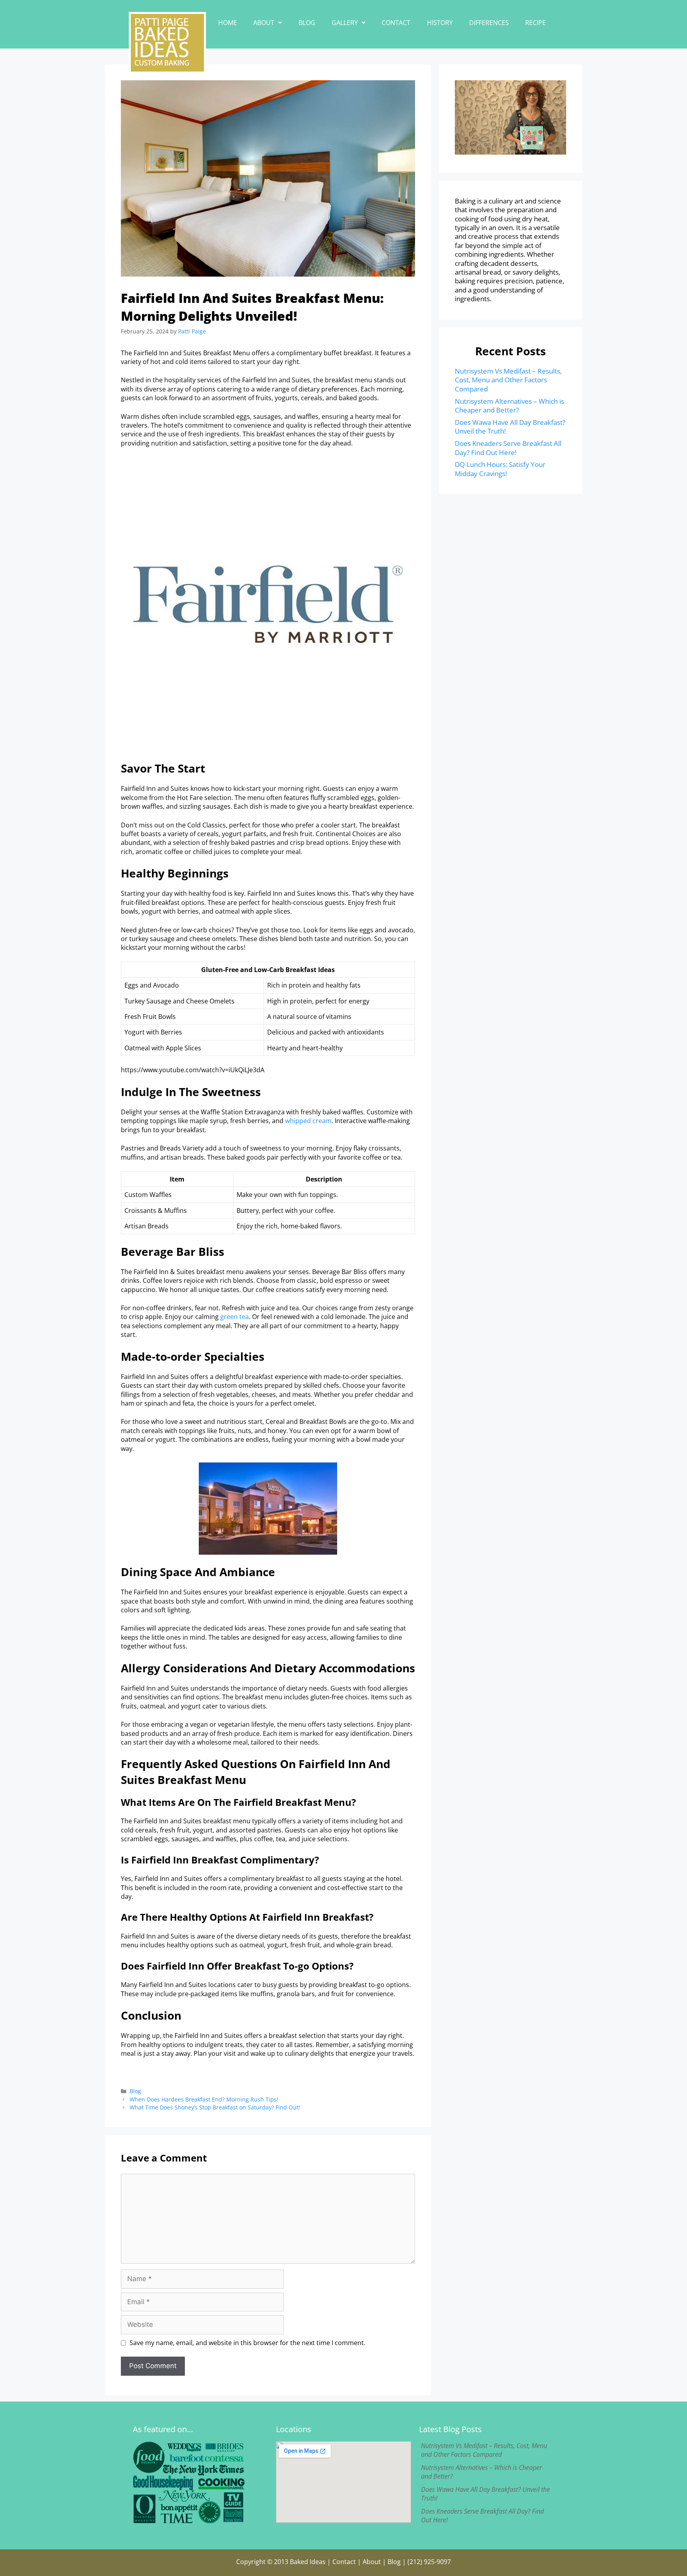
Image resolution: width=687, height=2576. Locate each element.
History (440, 23)
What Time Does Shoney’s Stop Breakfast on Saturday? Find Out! (215, 2107)
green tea (235, 1317)
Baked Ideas (308, 2562)
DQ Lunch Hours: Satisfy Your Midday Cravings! (500, 469)
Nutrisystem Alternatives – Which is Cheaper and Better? (509, 406)
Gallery (345, 23)
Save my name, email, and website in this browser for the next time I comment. (247, 2343)
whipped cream (308, 1121)
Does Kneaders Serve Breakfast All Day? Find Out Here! (508, 448)
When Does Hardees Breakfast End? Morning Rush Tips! (204, 2099)
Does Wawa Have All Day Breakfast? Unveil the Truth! (510, 427)
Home (228, 23)
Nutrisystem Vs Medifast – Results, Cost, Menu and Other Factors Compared (508, 380)
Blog (307, 23)
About (264, 23)
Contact (396, 23)
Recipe (536, 23)
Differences (489, 23)
